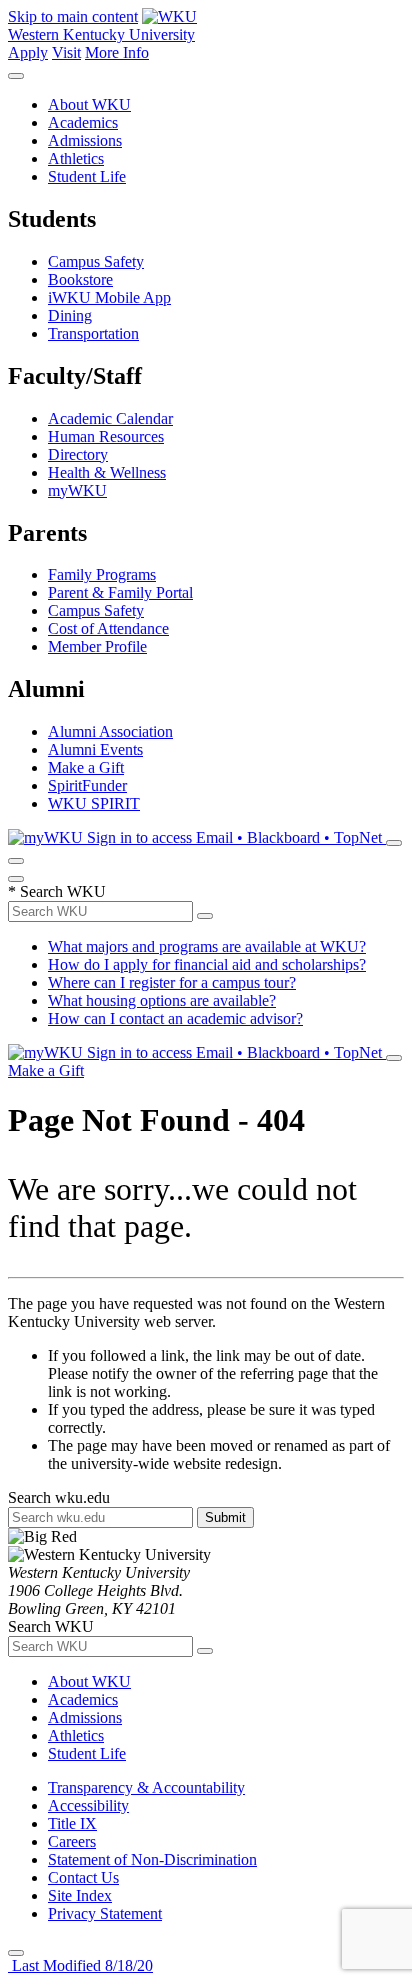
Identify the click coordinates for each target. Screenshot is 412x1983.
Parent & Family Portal (120, 592)
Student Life (87, 176)
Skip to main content (73, 16)
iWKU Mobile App (109, 297)
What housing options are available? (162, 1000)
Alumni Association (110, 731)
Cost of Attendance (108, 628)
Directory (78, 454)
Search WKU (57, 891)
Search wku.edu (59, 1497)
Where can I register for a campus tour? (172, 982)
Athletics (76, 158)
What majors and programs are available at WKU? (207, 946)
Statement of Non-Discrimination (152, 1859)
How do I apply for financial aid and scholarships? (207, 964)
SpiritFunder (87, 785)
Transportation (93, 333)
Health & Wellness (107, 472)
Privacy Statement (105, 1913)
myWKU (77, 490)
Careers (72, 1841)
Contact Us (83, 1877)
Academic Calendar (110, 418)
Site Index (80, 1895)
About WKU (89, 104)
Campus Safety (96, 261)
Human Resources (106, 436)
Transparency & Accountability (146, 1787)
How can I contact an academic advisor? (175, 1018)
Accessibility (88, 1805)
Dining (70, 315)
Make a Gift (86, 767)
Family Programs (102, 574)
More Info (117, 52)
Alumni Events (95, 749)
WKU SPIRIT (94, 803)
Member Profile (97, 646)
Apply (28, 52)
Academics (83, 122)
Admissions (85, 140)
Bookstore (80, 279)
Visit (66, 52)
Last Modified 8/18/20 (80, 1965)
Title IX (72, 1823)
